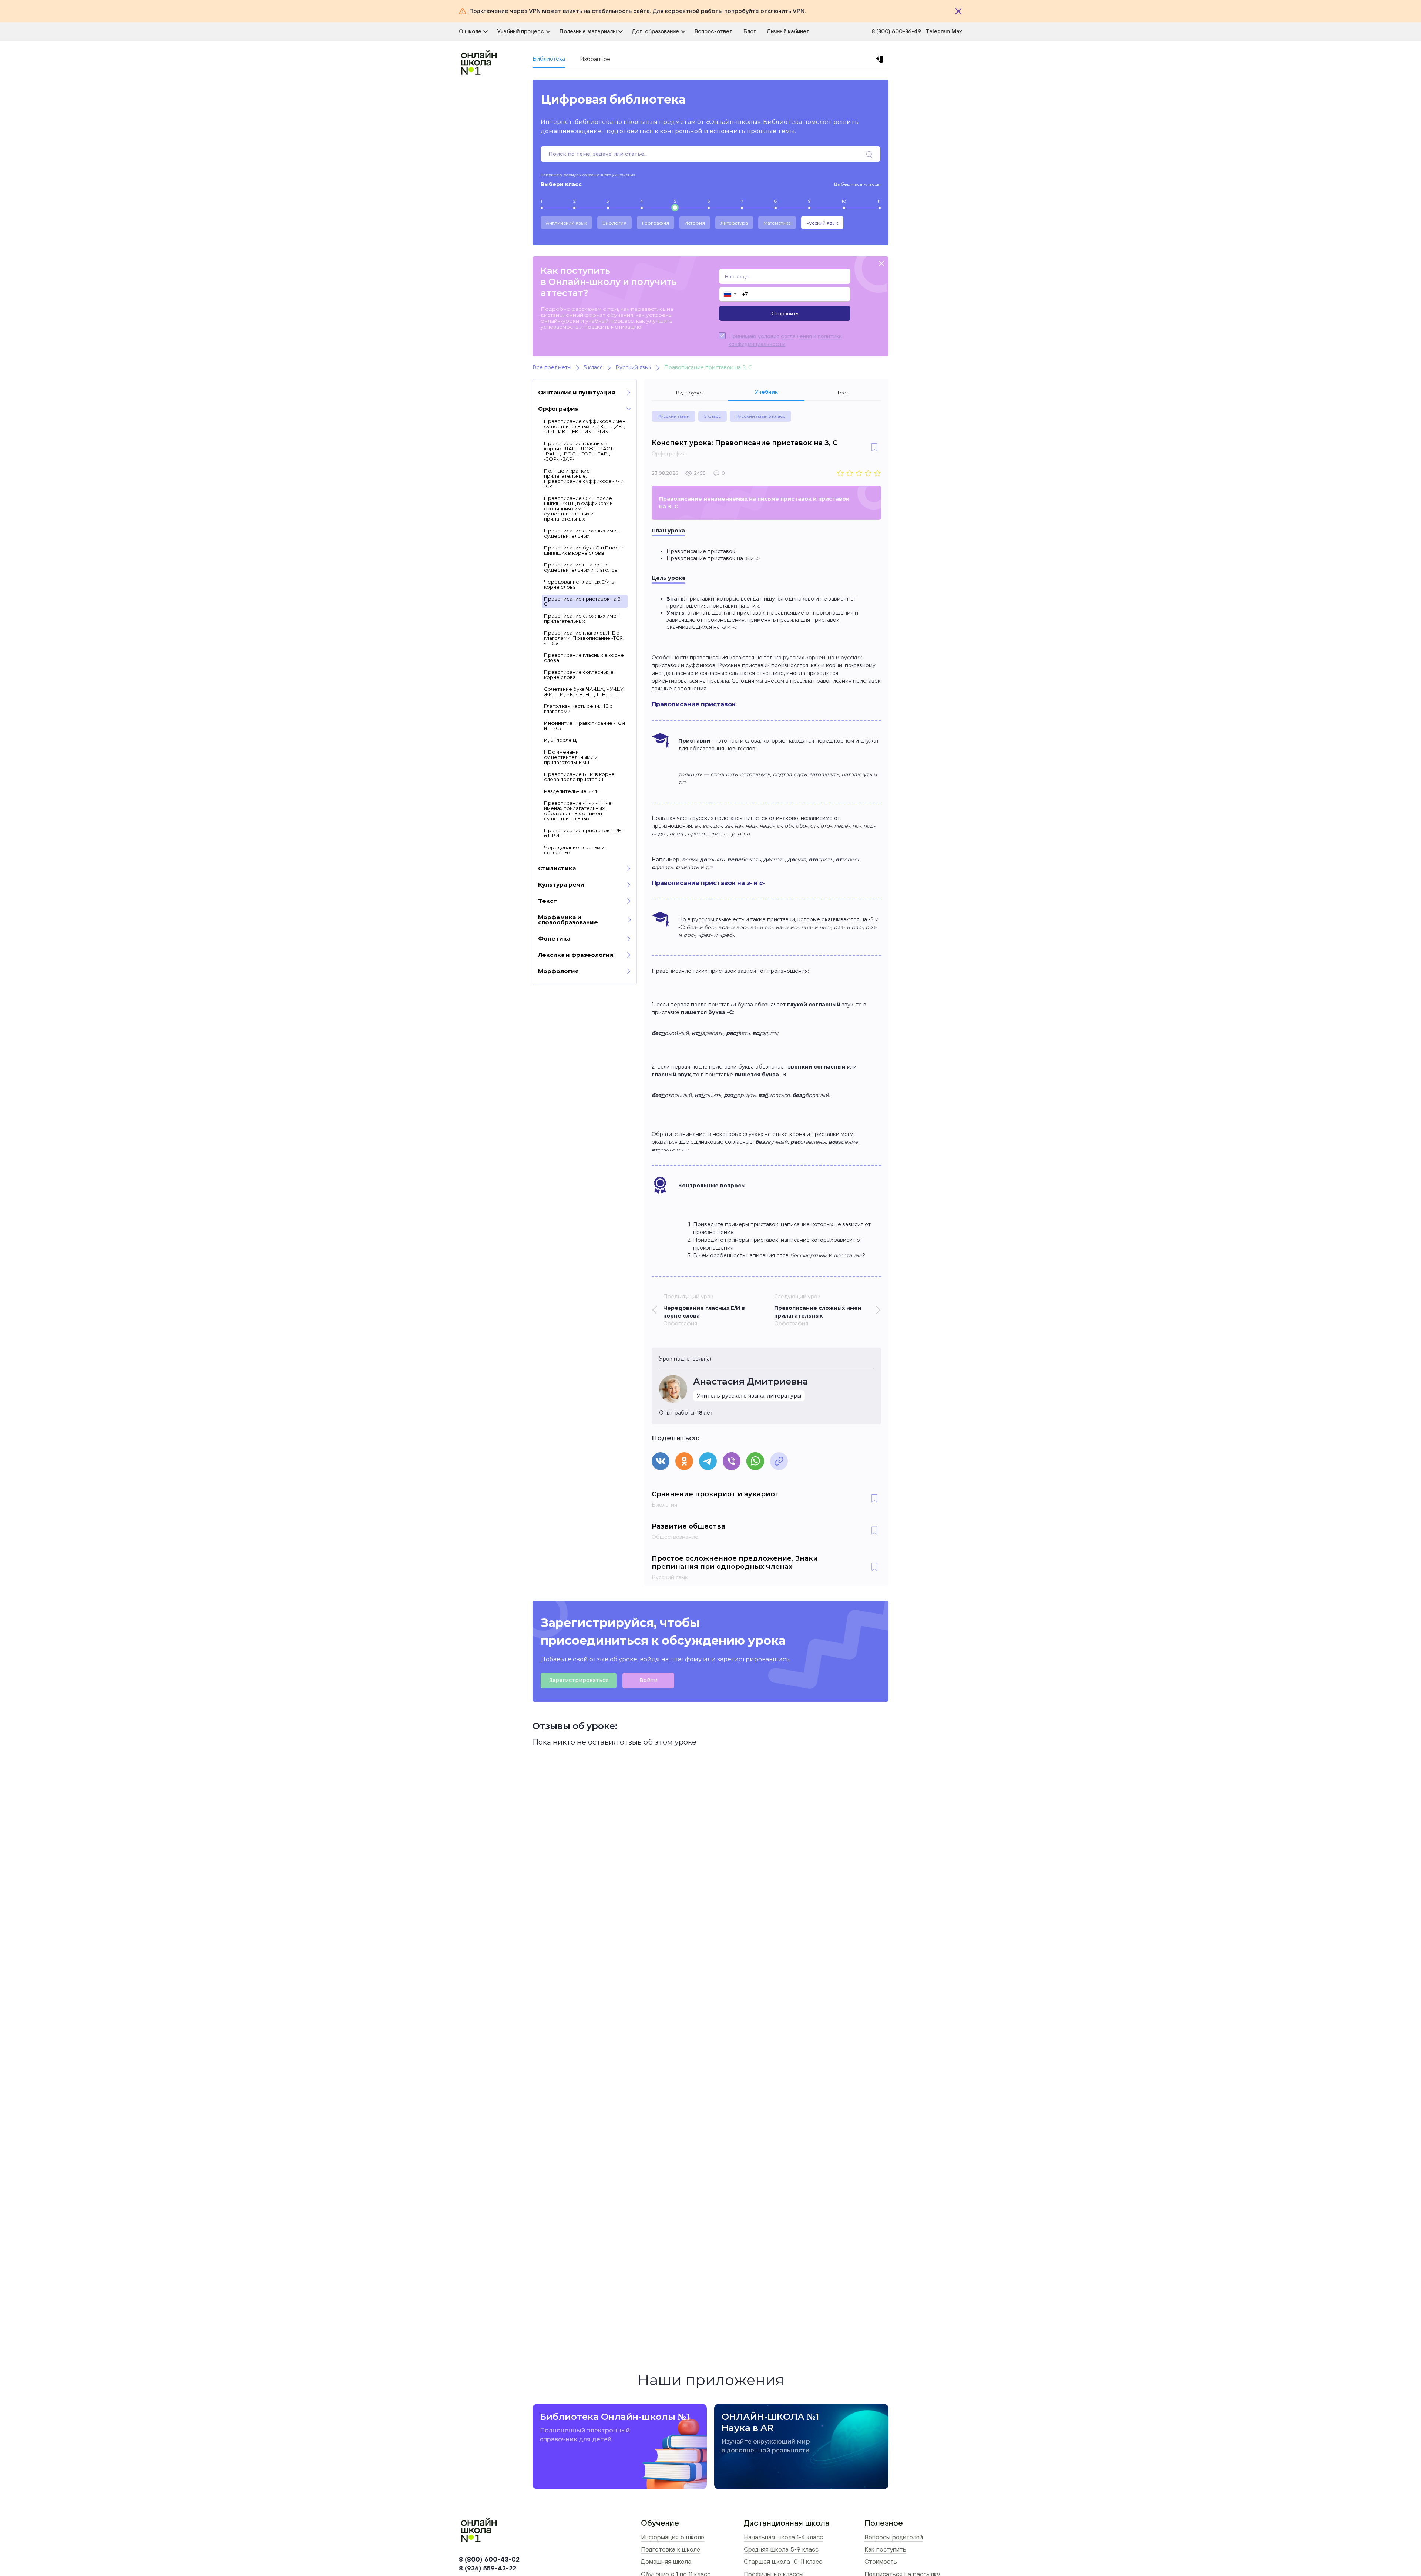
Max (957, 31)
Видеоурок (690, 393)
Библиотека (549, 59)
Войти (649, 1680)
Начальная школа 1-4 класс (783, 2537)
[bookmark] (874, 448)
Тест (843, 393)
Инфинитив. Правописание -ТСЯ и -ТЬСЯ (585, 726)
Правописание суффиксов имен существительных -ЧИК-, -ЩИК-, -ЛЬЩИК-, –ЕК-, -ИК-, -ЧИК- (585, 426)
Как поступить (885, 2549)
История (695, 223)
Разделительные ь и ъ (571, 791)
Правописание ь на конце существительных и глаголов (581, 567)
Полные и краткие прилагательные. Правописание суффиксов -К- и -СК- (584, 478)
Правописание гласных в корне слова (584, 658)
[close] (881, 264)
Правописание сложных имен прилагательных (582, 618)
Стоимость (881, 2562)
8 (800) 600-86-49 (896, 31)
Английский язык (566, 223)
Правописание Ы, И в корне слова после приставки (579, 777)
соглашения (796, 336)
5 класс (713, 416)
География (656, 223)
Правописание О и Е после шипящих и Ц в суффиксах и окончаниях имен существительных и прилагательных (578, 508)
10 (844, 201)
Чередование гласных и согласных (574, 850)
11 (879, 201)
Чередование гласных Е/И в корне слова (579, 584)
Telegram (938, 31)
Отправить (785, 313)
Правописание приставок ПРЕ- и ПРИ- (583, 833)
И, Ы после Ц (560, 740)
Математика (777, 223)
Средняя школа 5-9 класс (781, 2549)
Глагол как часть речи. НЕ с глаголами (578, 709)
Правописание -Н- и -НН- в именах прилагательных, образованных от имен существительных (578, 811)
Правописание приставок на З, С (583, 601)
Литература (734, 223)
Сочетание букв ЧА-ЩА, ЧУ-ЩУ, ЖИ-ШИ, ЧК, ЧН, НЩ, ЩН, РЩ (584, 692)
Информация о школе (673, 2537)
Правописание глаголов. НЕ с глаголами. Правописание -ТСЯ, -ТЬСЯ (584, 638)
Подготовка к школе (671, 2549)
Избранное (595, 59)
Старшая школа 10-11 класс (783, 2562)
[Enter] (881, 59)
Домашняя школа (666, 2562)
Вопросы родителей (894, 2537)
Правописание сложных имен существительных (582, 533)
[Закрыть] (958, 11)
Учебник (766, 392)
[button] (730, 294)
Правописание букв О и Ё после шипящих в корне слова (584, 550)
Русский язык (822, 223)
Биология (614, 223)
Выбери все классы (857, 184)
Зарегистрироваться (579, 1680)
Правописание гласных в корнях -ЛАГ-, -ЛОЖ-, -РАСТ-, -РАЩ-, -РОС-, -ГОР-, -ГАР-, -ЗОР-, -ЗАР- (580, 451)
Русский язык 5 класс (760, 416)
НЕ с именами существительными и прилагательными (571, 757)
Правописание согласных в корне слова (579, 675)
